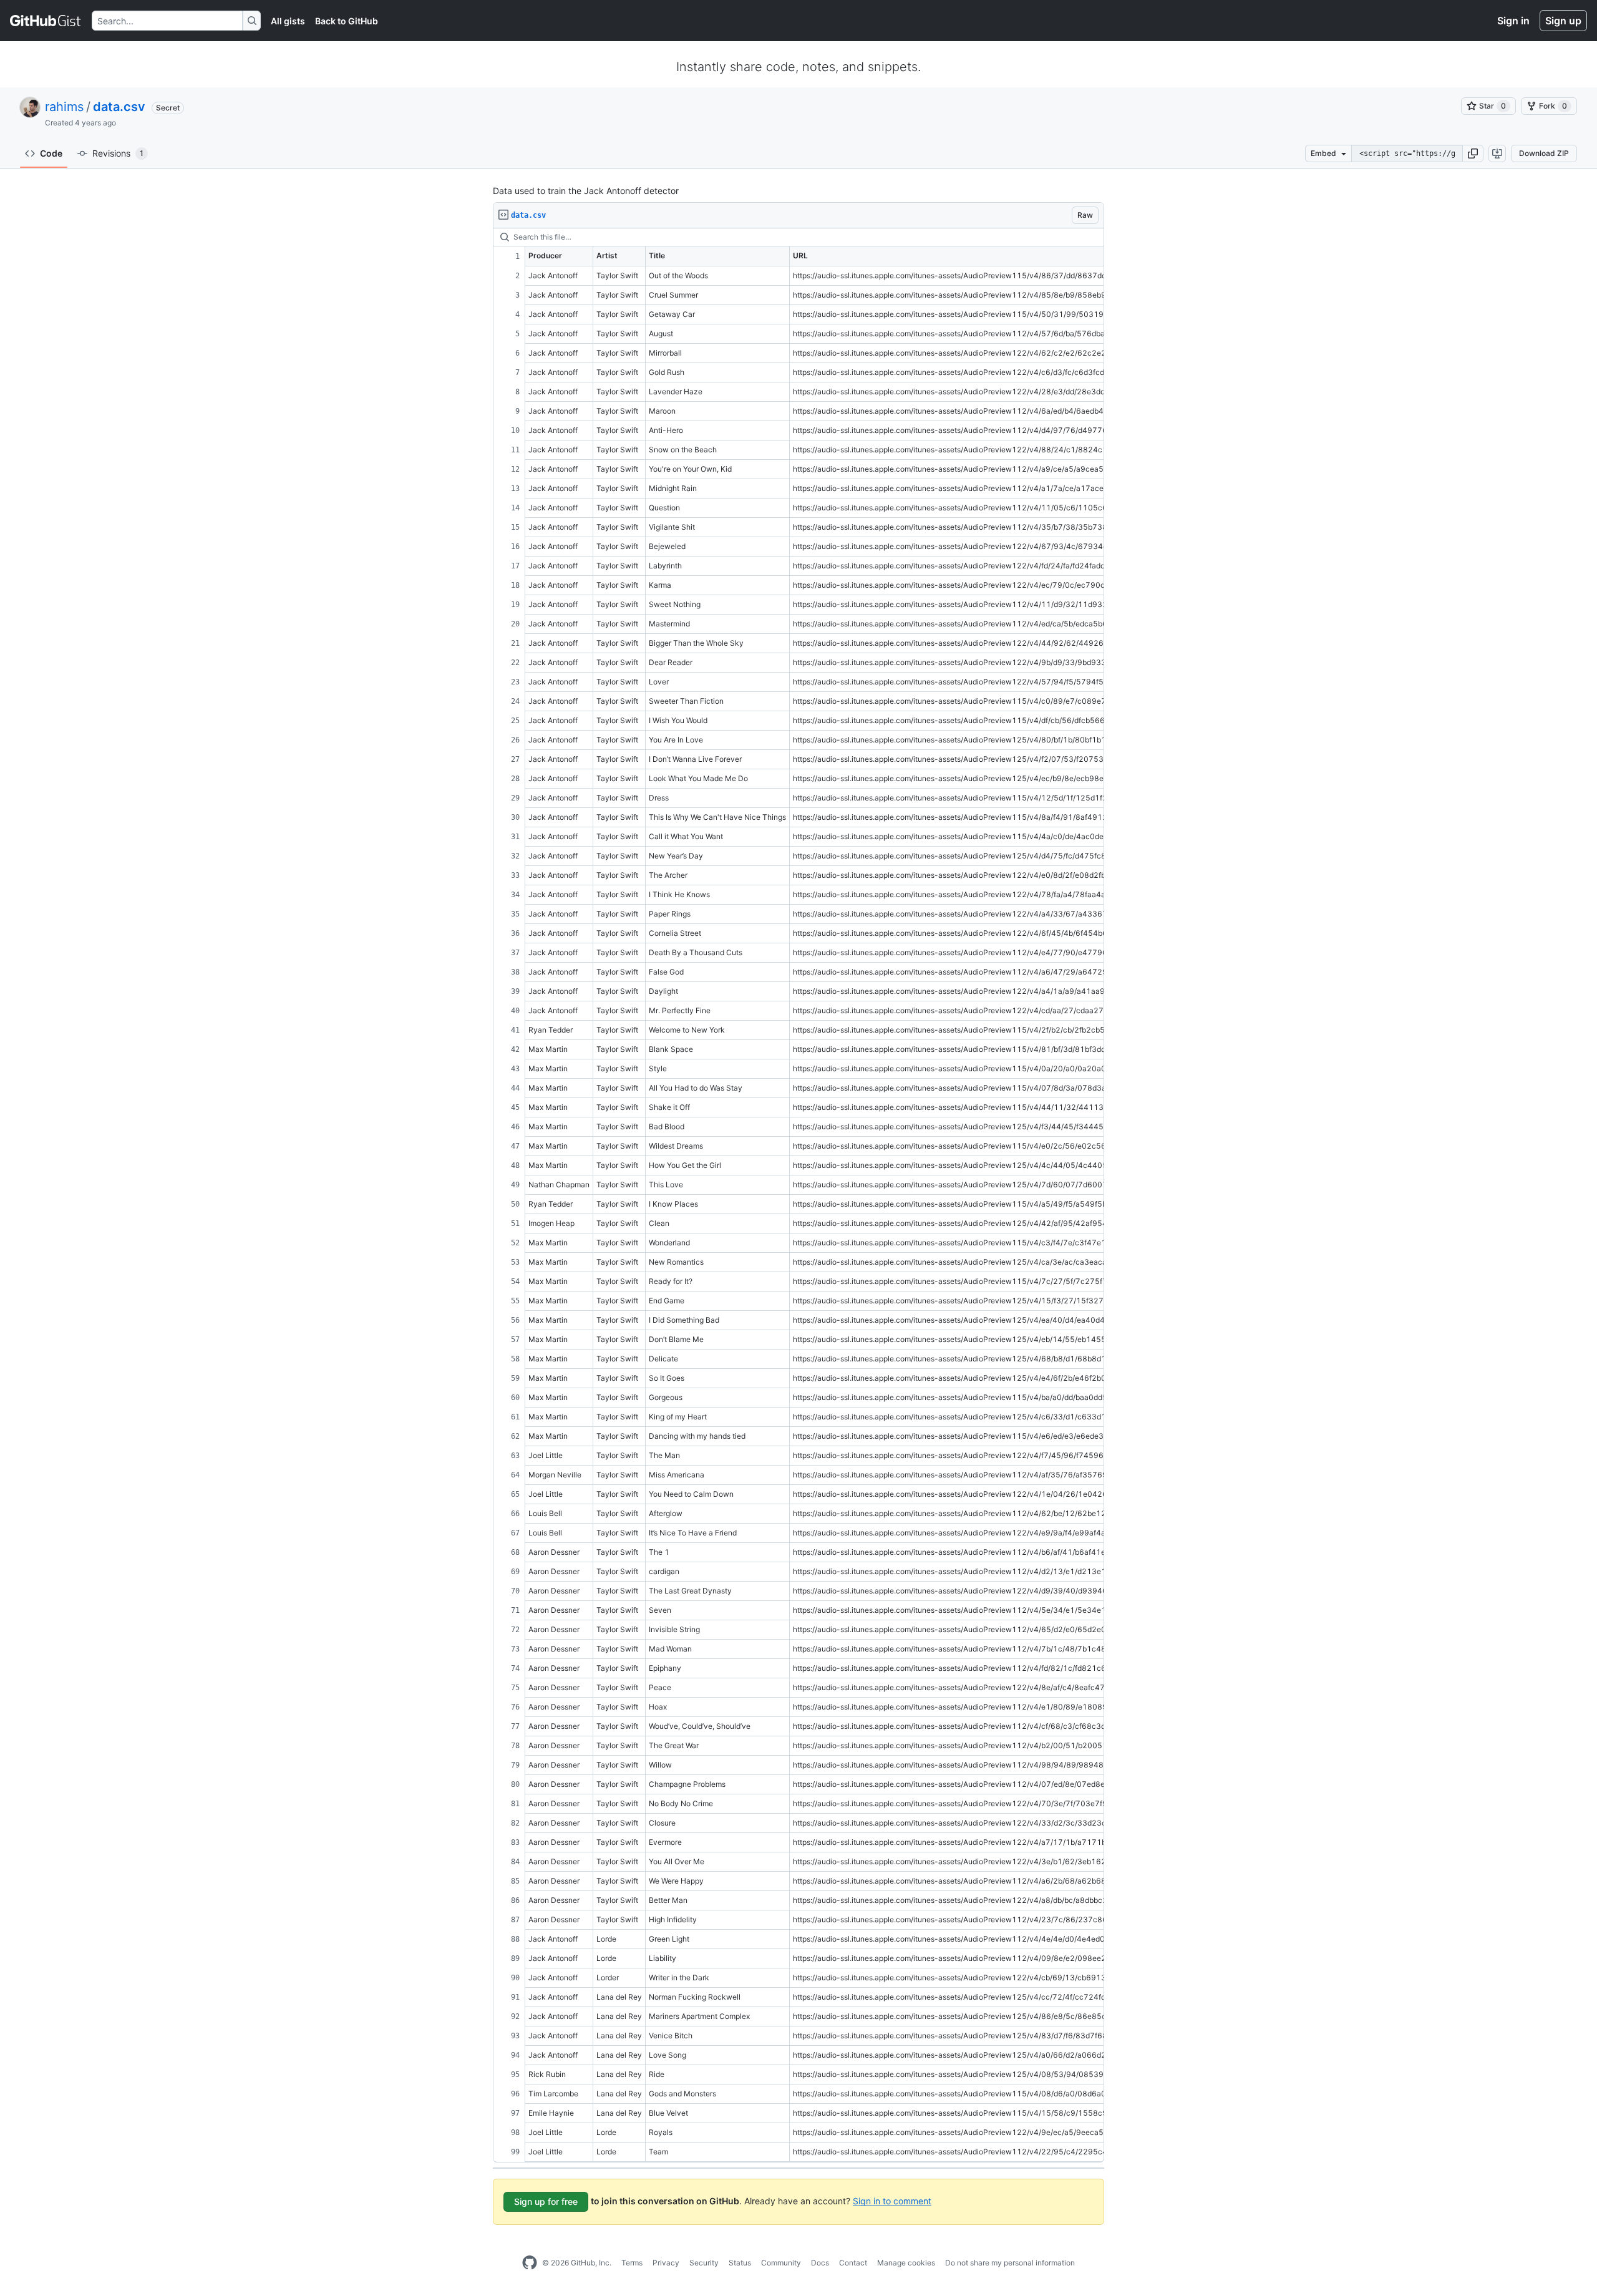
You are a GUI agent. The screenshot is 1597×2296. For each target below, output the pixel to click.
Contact (853, 2263)
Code (51, 153)
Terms (632, 2263)
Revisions (118, 153)
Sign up (1563, 21)
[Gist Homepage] (46, 21)
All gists (288, 21)
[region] (798, 1195)
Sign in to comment (892, 2200)
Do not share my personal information (1010, 2263)
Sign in (1513, 21)
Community (781, 2263)
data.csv (119, 107)
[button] (1473, 153)
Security (704, 2263)
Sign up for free (546, 2201)
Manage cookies (906, 2263)
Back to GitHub (347, 21)
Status (740, 2263)
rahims (64, 107)
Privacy (666, 2263)
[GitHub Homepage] (530, 2263)
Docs (820, 2263)
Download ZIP (1544, 153)
